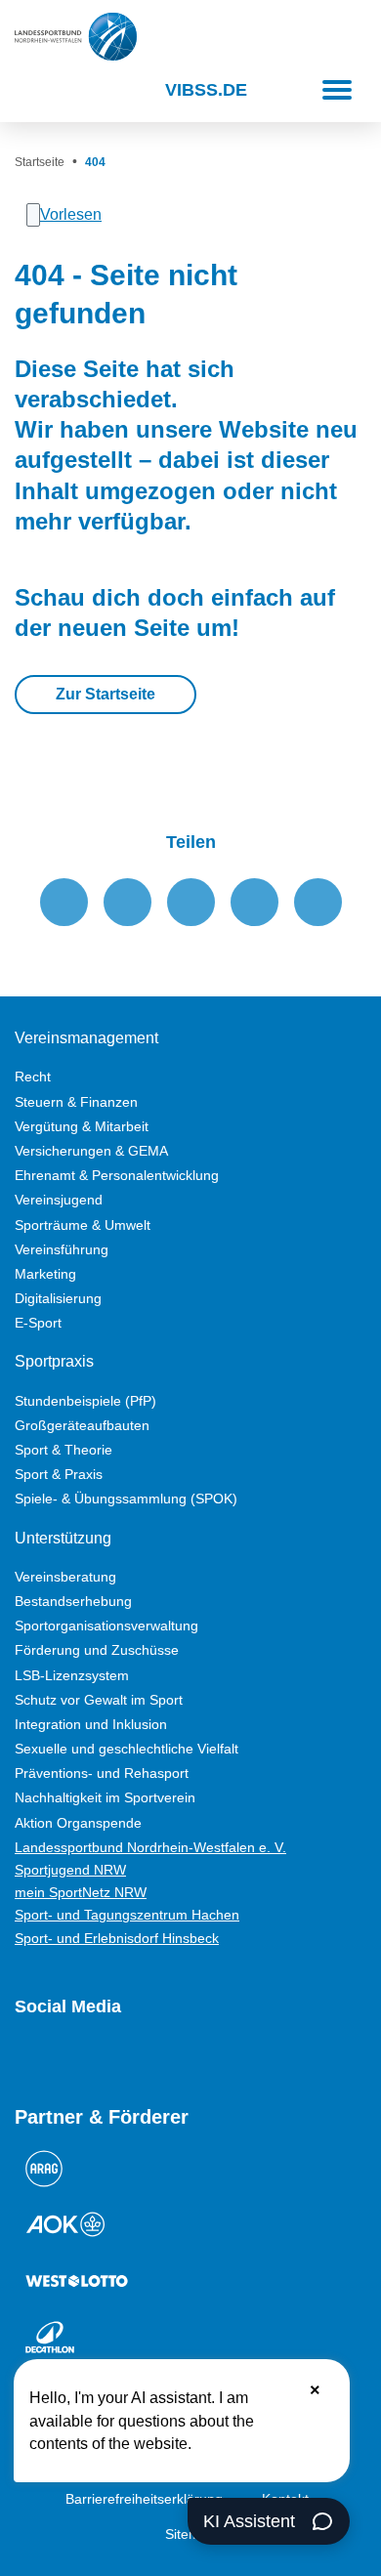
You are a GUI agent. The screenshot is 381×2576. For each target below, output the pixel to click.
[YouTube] (24, 2058)
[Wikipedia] (200, 2058)
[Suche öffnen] (32, 90)
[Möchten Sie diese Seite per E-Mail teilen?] (254, 902)
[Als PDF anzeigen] (318, 902)
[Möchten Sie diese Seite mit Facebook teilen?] (64, 902)
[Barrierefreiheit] (78, 90)
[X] (130, 2058)
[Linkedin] (235, 2058)
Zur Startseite (106, 694)
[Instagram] (60, 2058)
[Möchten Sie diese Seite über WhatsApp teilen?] (191, 902)
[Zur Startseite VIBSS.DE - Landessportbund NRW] (76, 37)
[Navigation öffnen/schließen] (337, 90)
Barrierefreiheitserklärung (144, 2499)
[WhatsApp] (165, 2058)
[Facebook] (95, 2058)
